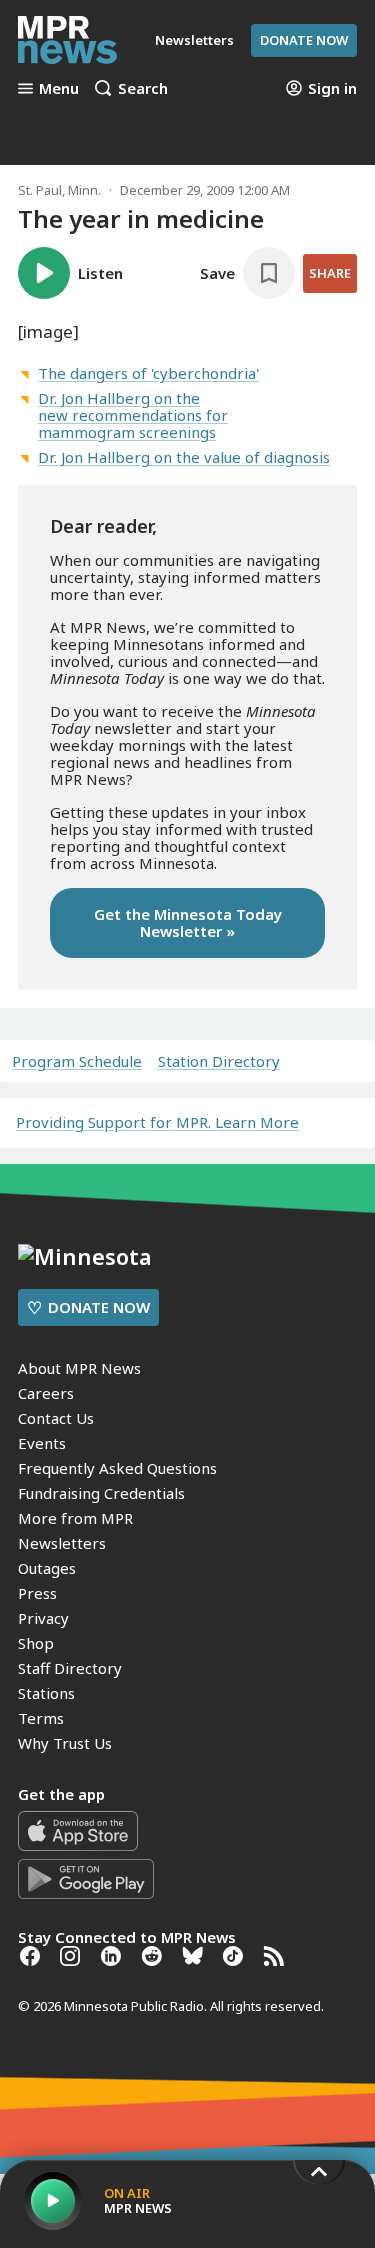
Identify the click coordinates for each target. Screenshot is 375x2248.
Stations (46, 1693)
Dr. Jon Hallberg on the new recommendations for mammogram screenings (133, 415)
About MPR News (79, 1368)
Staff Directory (70, 1668)
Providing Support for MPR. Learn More (157, 1122)
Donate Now (304, 40)
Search (143, 88)
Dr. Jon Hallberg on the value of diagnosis (184, 457)
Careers (46, 1393)
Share (330, 273)
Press (37, 1593)
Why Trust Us (65, 1743)
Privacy (43, 1618)
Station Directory (219, 1061)
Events (42, 1443)
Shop (36, 1643)
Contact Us (56, 1418)
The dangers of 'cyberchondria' (148, 373)
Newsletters (62, 1543)
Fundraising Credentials (101, 1493)
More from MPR (75, 1518)
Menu (59, 88)
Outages (47, 1568)
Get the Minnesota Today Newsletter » (188, 922)
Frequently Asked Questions (117, 1468)
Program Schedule (77, 1061)
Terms (41, 1718)
